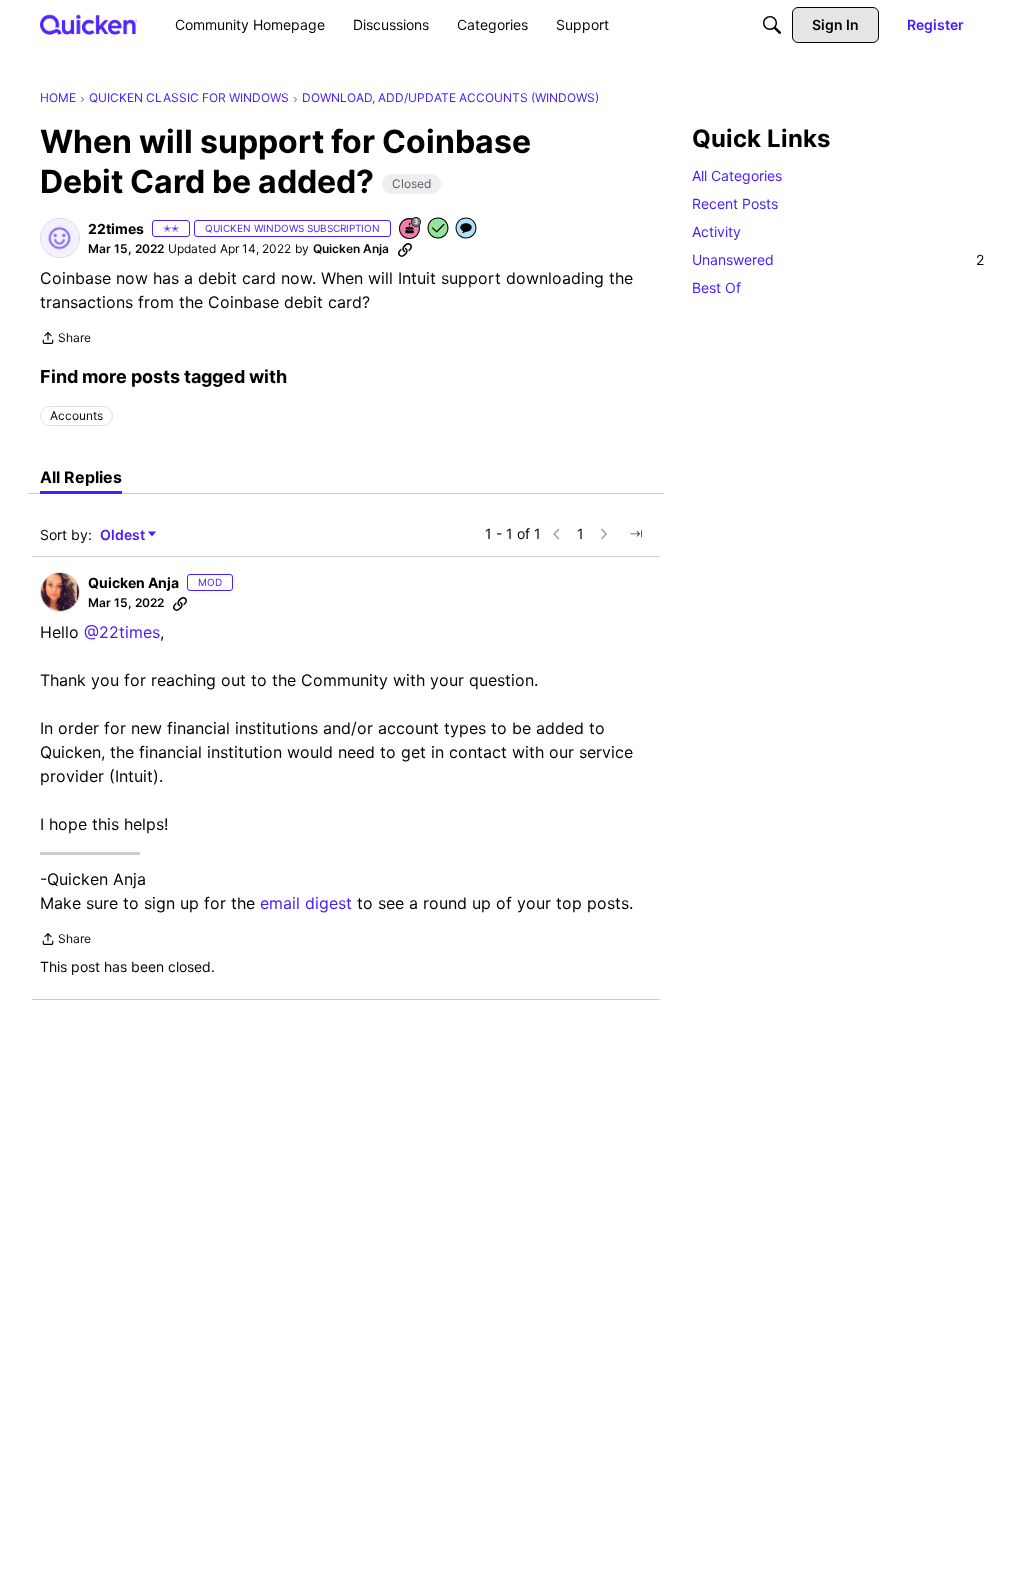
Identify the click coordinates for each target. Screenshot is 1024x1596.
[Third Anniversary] (411, 229)
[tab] (81, 477)
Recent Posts (735, 203)
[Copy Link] (405, 249)
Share (65, 340)
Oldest (124, 535)
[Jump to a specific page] (636, 534)
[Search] (772, 25)
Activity (716, 231)
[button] (60, 238)
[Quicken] (88, 24)
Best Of (716, 287)
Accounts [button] (76, 415)
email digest (306, 903)
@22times (122, 632)
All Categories (737, 175)
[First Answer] (439, 229)
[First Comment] (467, 229)
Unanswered (838, 259)
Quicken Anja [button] (351, 248)
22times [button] (116, 228)
